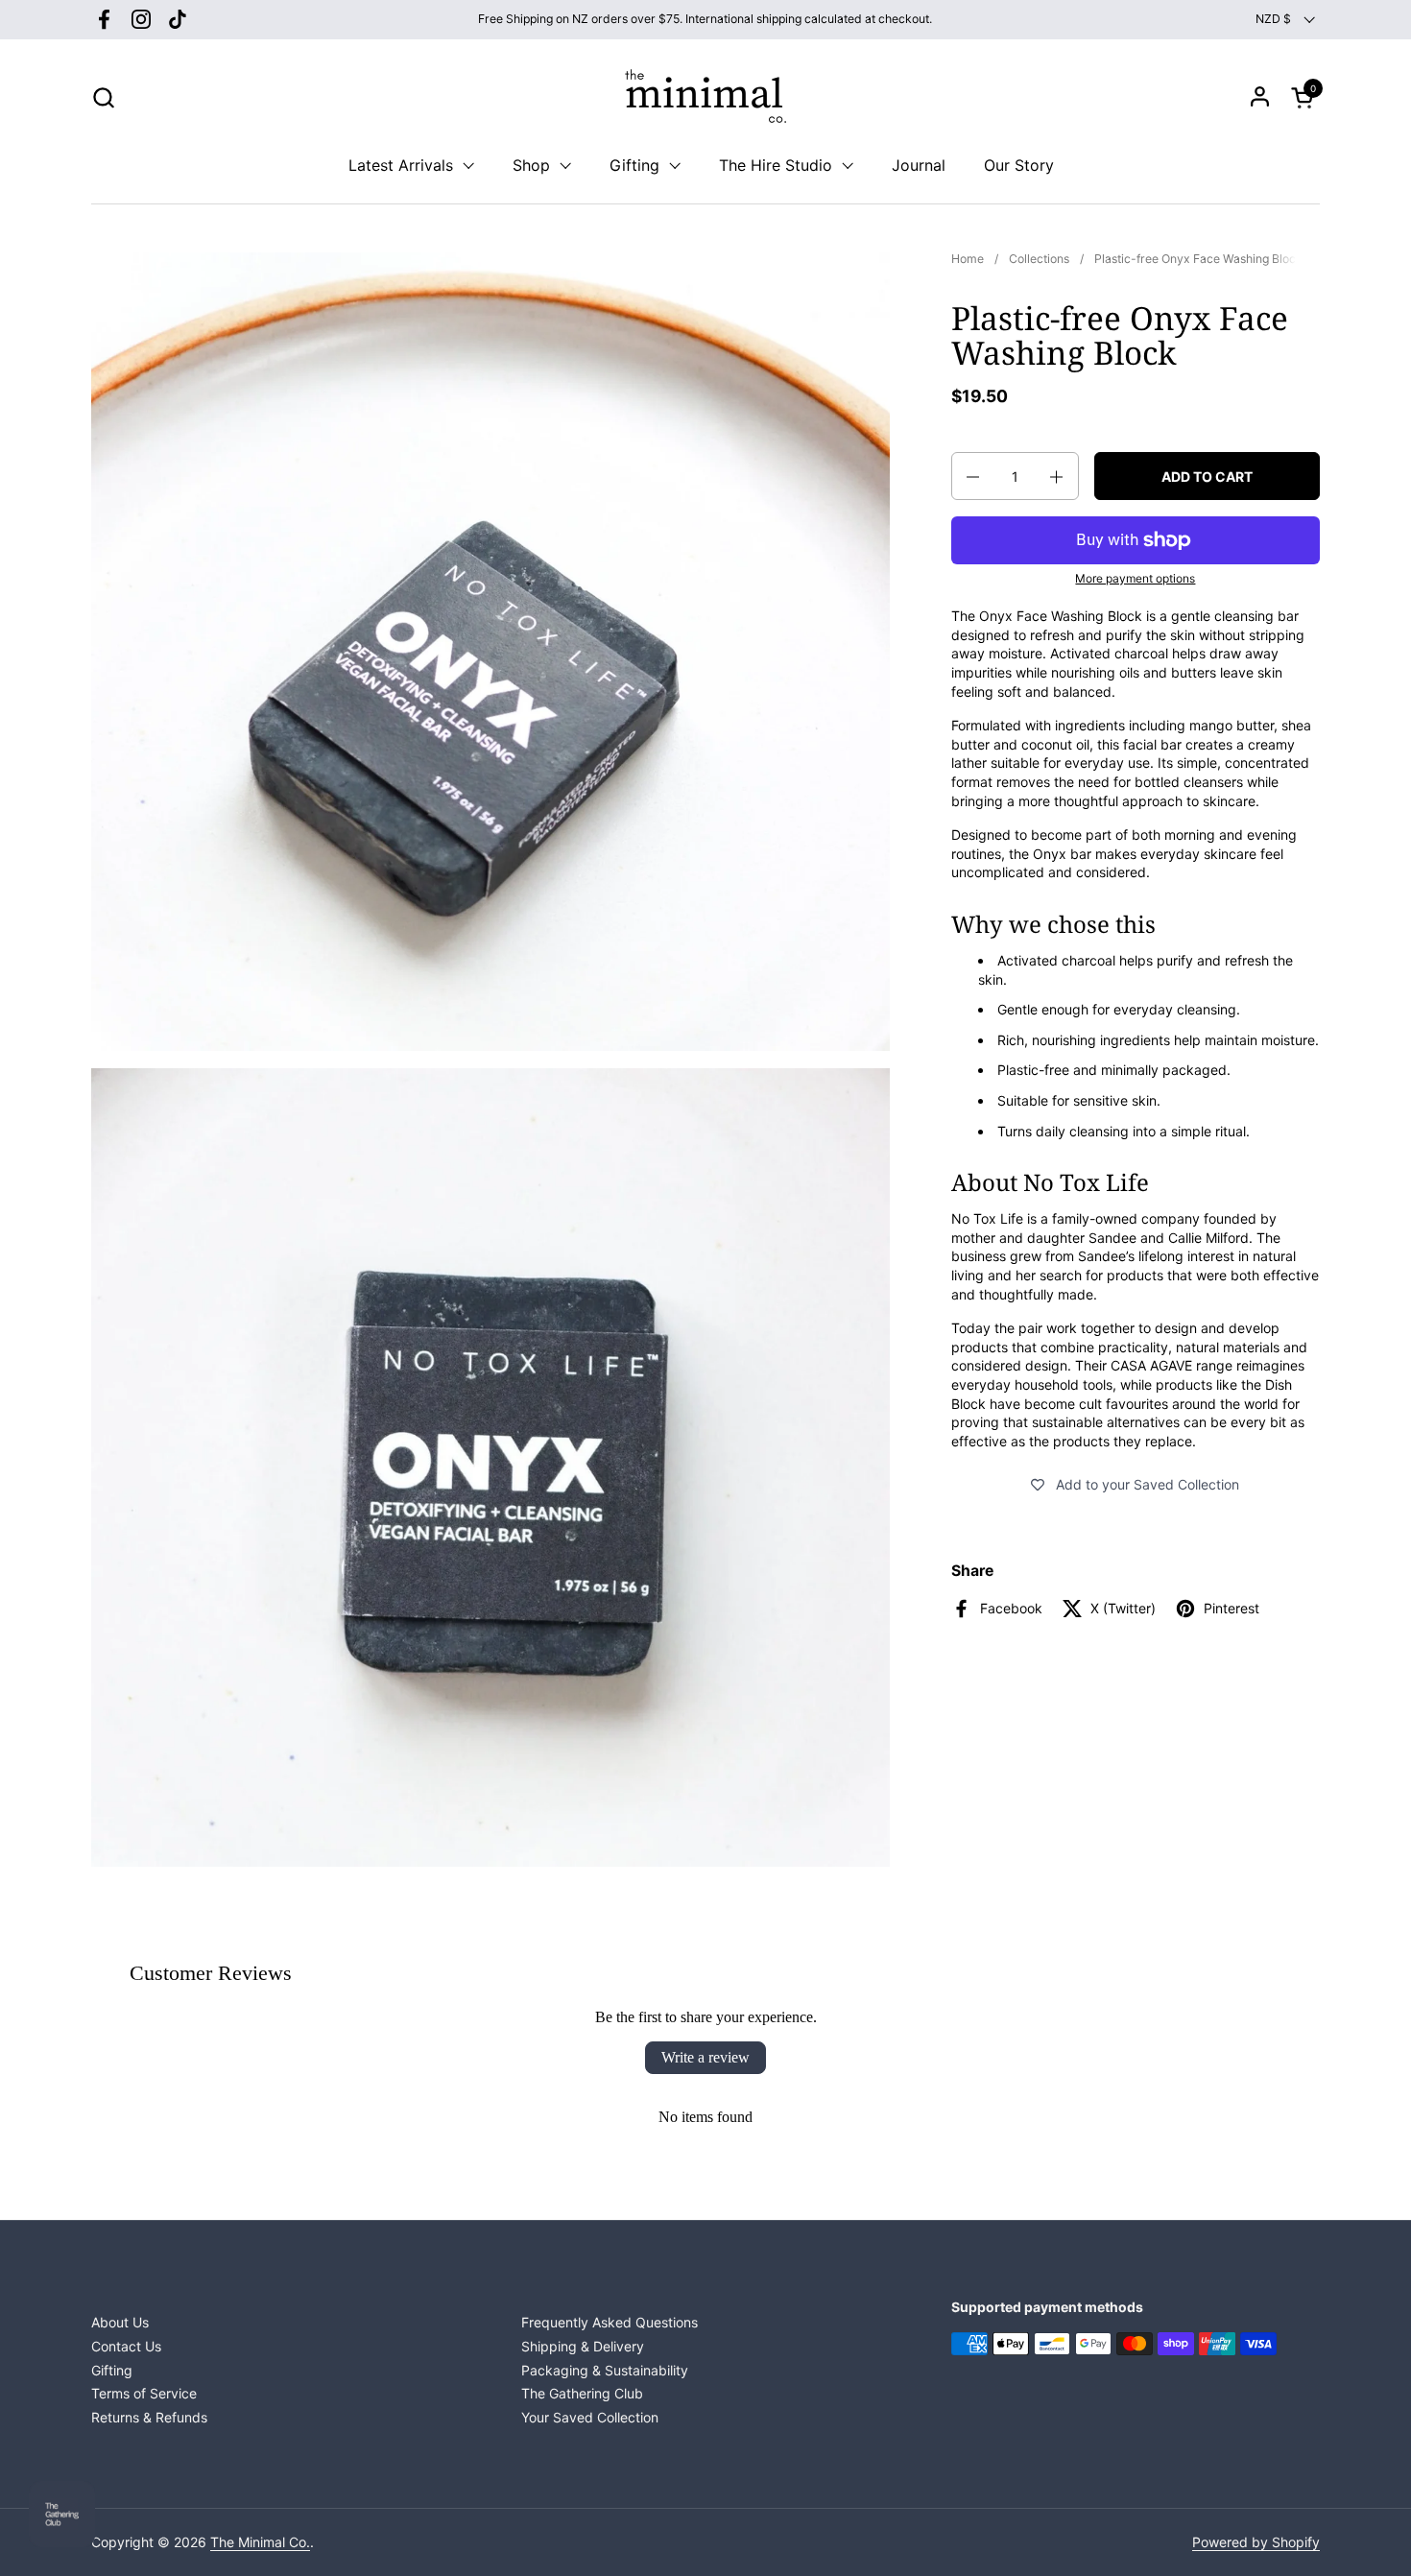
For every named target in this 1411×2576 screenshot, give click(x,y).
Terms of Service (144, 2393)
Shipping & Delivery (583, 2346)
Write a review (705, 2057)
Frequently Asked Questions (610, 2322)
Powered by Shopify (1256, 2542)
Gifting (112, 2370)
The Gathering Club (582, 2393)
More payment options (1135, 579)
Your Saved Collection (590, 2417)
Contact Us (126, 2346)
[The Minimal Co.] (705, 97)
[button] (103, 97)
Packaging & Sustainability (605, 2370)
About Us (120, 2322)
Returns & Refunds (149, 2417)
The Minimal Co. (260, 2542)
